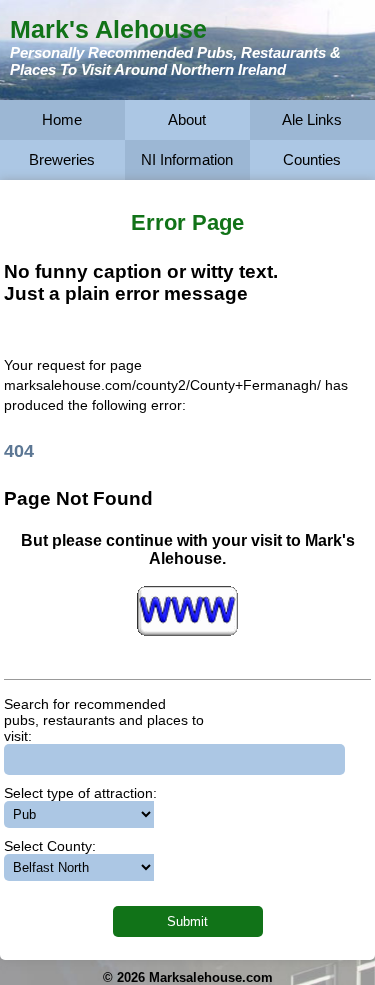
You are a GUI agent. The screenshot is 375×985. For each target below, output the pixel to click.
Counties (312, 159)
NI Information (187, 159)
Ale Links (312, 119)
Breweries (62, 159)
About (187, 119)
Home (62, 119)
